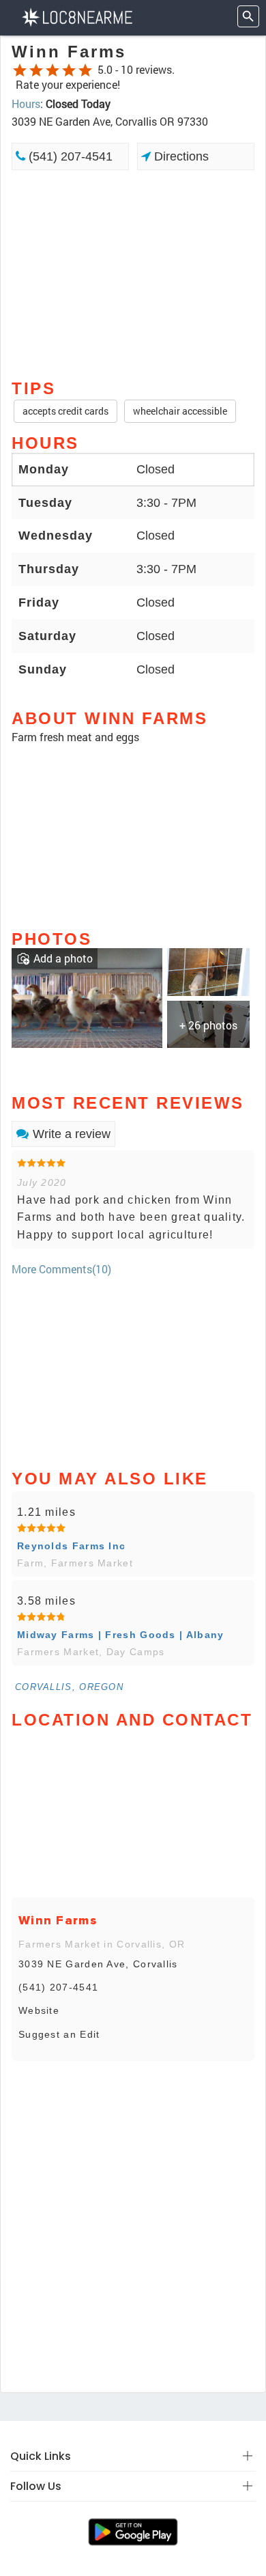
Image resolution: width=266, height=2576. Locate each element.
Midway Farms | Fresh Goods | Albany (121, 1635)
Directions (180, 156)
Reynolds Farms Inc (71, 1546)
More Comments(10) (61, 1269)
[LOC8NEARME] (77, 16)
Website (39, 2010)
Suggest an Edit (59, 2034)
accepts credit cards (65, 411)
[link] (87, 997)
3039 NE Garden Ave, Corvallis (98, 1964)
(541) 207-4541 (69, 156)
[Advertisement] (133, 273)
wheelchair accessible (180, 411)
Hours (26, 103)
